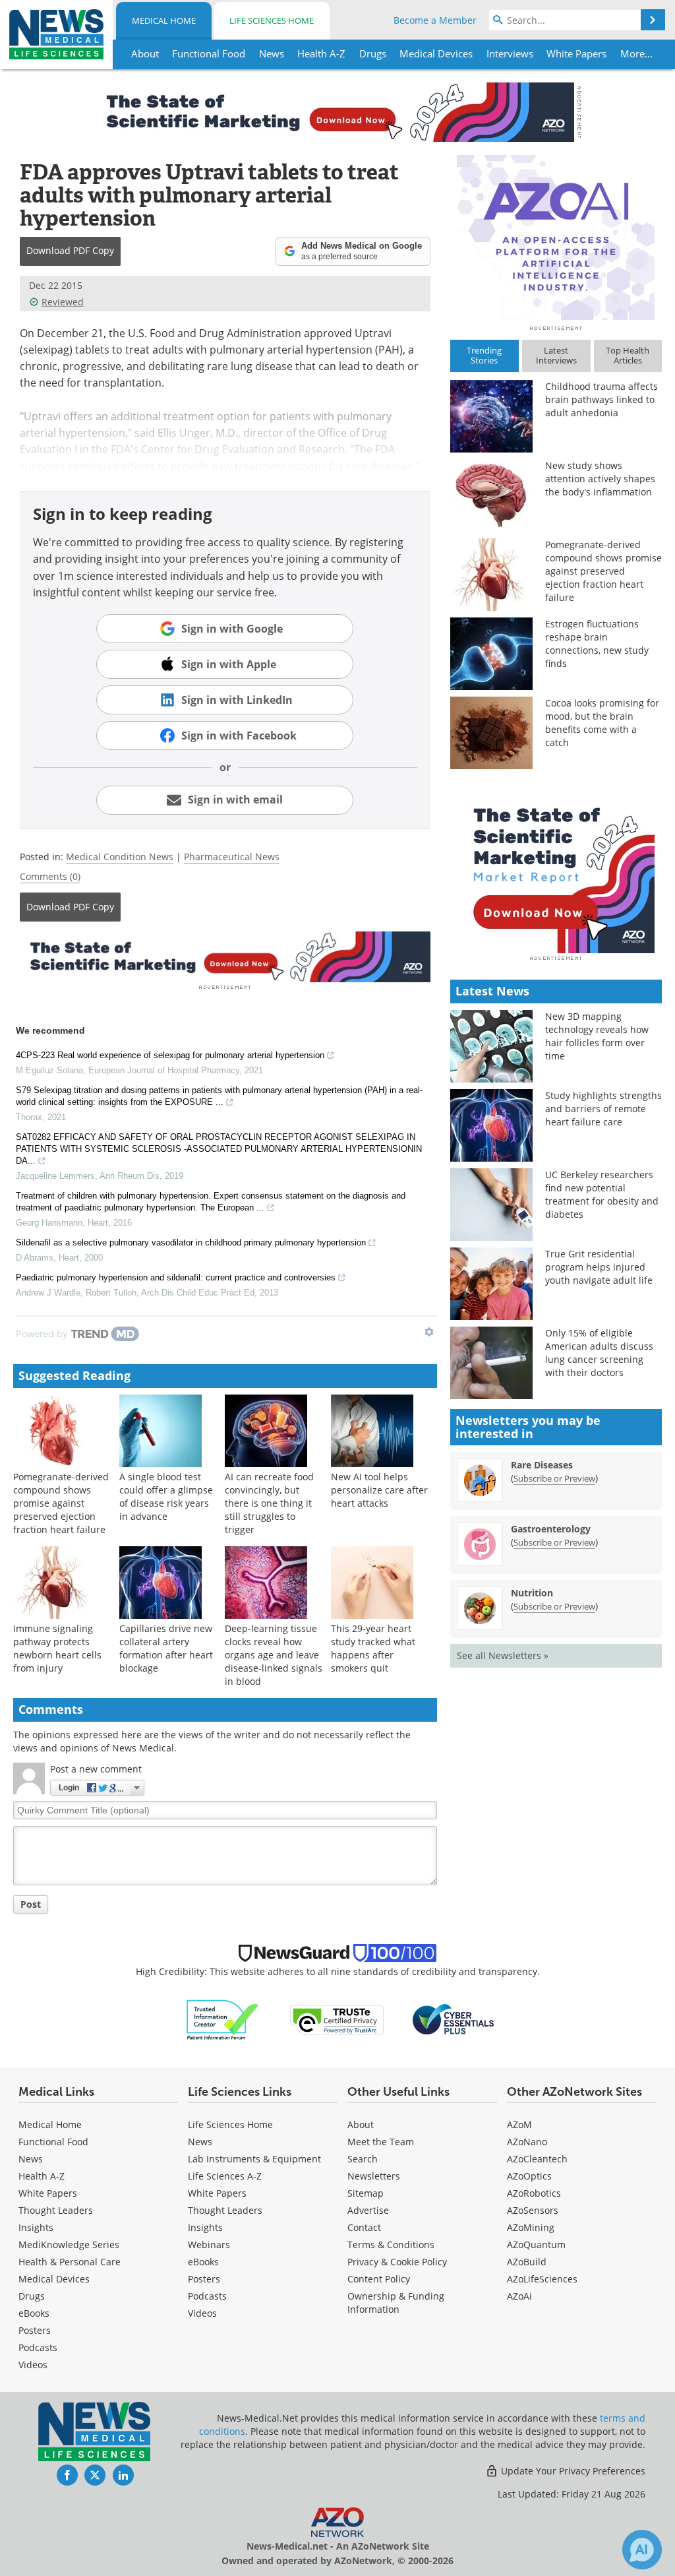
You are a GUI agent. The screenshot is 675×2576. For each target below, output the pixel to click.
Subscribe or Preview (554, 1478)
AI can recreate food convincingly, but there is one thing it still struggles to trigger (269, 1503)
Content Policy (379, 2279)
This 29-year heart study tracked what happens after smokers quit (373, 1648)
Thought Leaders (56, 2210)
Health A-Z (42, 2176)
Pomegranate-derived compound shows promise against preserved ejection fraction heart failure (61, 1503)
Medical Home (164, 20)
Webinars (209, 2245)
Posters (35, 2330)
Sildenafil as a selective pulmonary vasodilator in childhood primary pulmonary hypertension (191, 1242)
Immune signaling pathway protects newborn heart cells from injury (57, 1648)
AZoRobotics (534, 2193)
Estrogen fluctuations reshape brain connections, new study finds (597, 644)
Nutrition (532, 1593)
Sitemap (366, 2193)
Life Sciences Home (272, 20)
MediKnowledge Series (69, 2245)
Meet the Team (381, 2142)
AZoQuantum (536, 2245)
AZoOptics (529, 2176)
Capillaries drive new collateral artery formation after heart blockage (166, 1648)
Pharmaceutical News (232, 857)
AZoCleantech (537, 2159)
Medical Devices (54, 2279)
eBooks (34, 2313)
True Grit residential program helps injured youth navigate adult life (599, 1267)
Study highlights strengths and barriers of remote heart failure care (603, 1109)
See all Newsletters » (503, 1655)
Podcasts (38, 2347)
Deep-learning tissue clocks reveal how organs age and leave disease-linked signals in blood (274, 1655)
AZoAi (519, 2296)
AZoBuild (527, 2262)
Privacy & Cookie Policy (397, 2262)
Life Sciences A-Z (225, 2176)
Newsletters (374, 2176)
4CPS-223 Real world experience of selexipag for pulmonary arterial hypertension (170, 1055)
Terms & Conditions (391, 2245)
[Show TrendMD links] (429, 1332)
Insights (36, 2227)
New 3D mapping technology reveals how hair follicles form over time (597, 1036)
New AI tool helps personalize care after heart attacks (379, 1490)
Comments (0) (50, 876)
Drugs (32, 2296)
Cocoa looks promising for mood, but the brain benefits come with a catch (602, 723)
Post (31, 1904)
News (31, 2159)
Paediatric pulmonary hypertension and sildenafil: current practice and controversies (176, 1277)
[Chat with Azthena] (642, 2550)
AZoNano (527, 2142)
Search (363, 2159)
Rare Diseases (542, 1465)
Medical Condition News (120, 857)
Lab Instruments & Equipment (254, 2159)
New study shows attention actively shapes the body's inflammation (600, 479)
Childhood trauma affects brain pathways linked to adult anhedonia (602, 399)
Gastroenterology (551, 1529)
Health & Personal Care (70, 2262)
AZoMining (531, 2227)
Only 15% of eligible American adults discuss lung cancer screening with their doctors (599, 1353)
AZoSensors (533, 2210)
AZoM (519, 2124)
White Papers (48, 2193)
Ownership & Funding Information (396, 2303)
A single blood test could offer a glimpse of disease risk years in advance (166, 1496)
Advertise (368, 2210)
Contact (364, 2227)
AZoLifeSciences (542, 2279)
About (361, 2124)
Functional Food (53, 2142)
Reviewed (63, 302)
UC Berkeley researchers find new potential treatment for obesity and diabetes (602, 1194)
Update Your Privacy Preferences (572, 2471)
